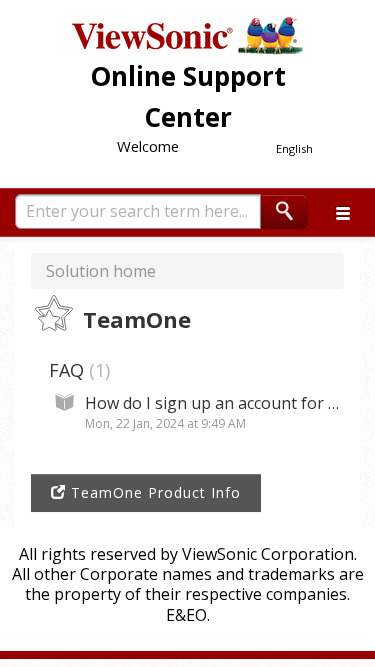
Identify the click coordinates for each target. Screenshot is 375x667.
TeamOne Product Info (153, 492)
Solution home (101, 271)
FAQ (77, 370)
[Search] (284, 211)
